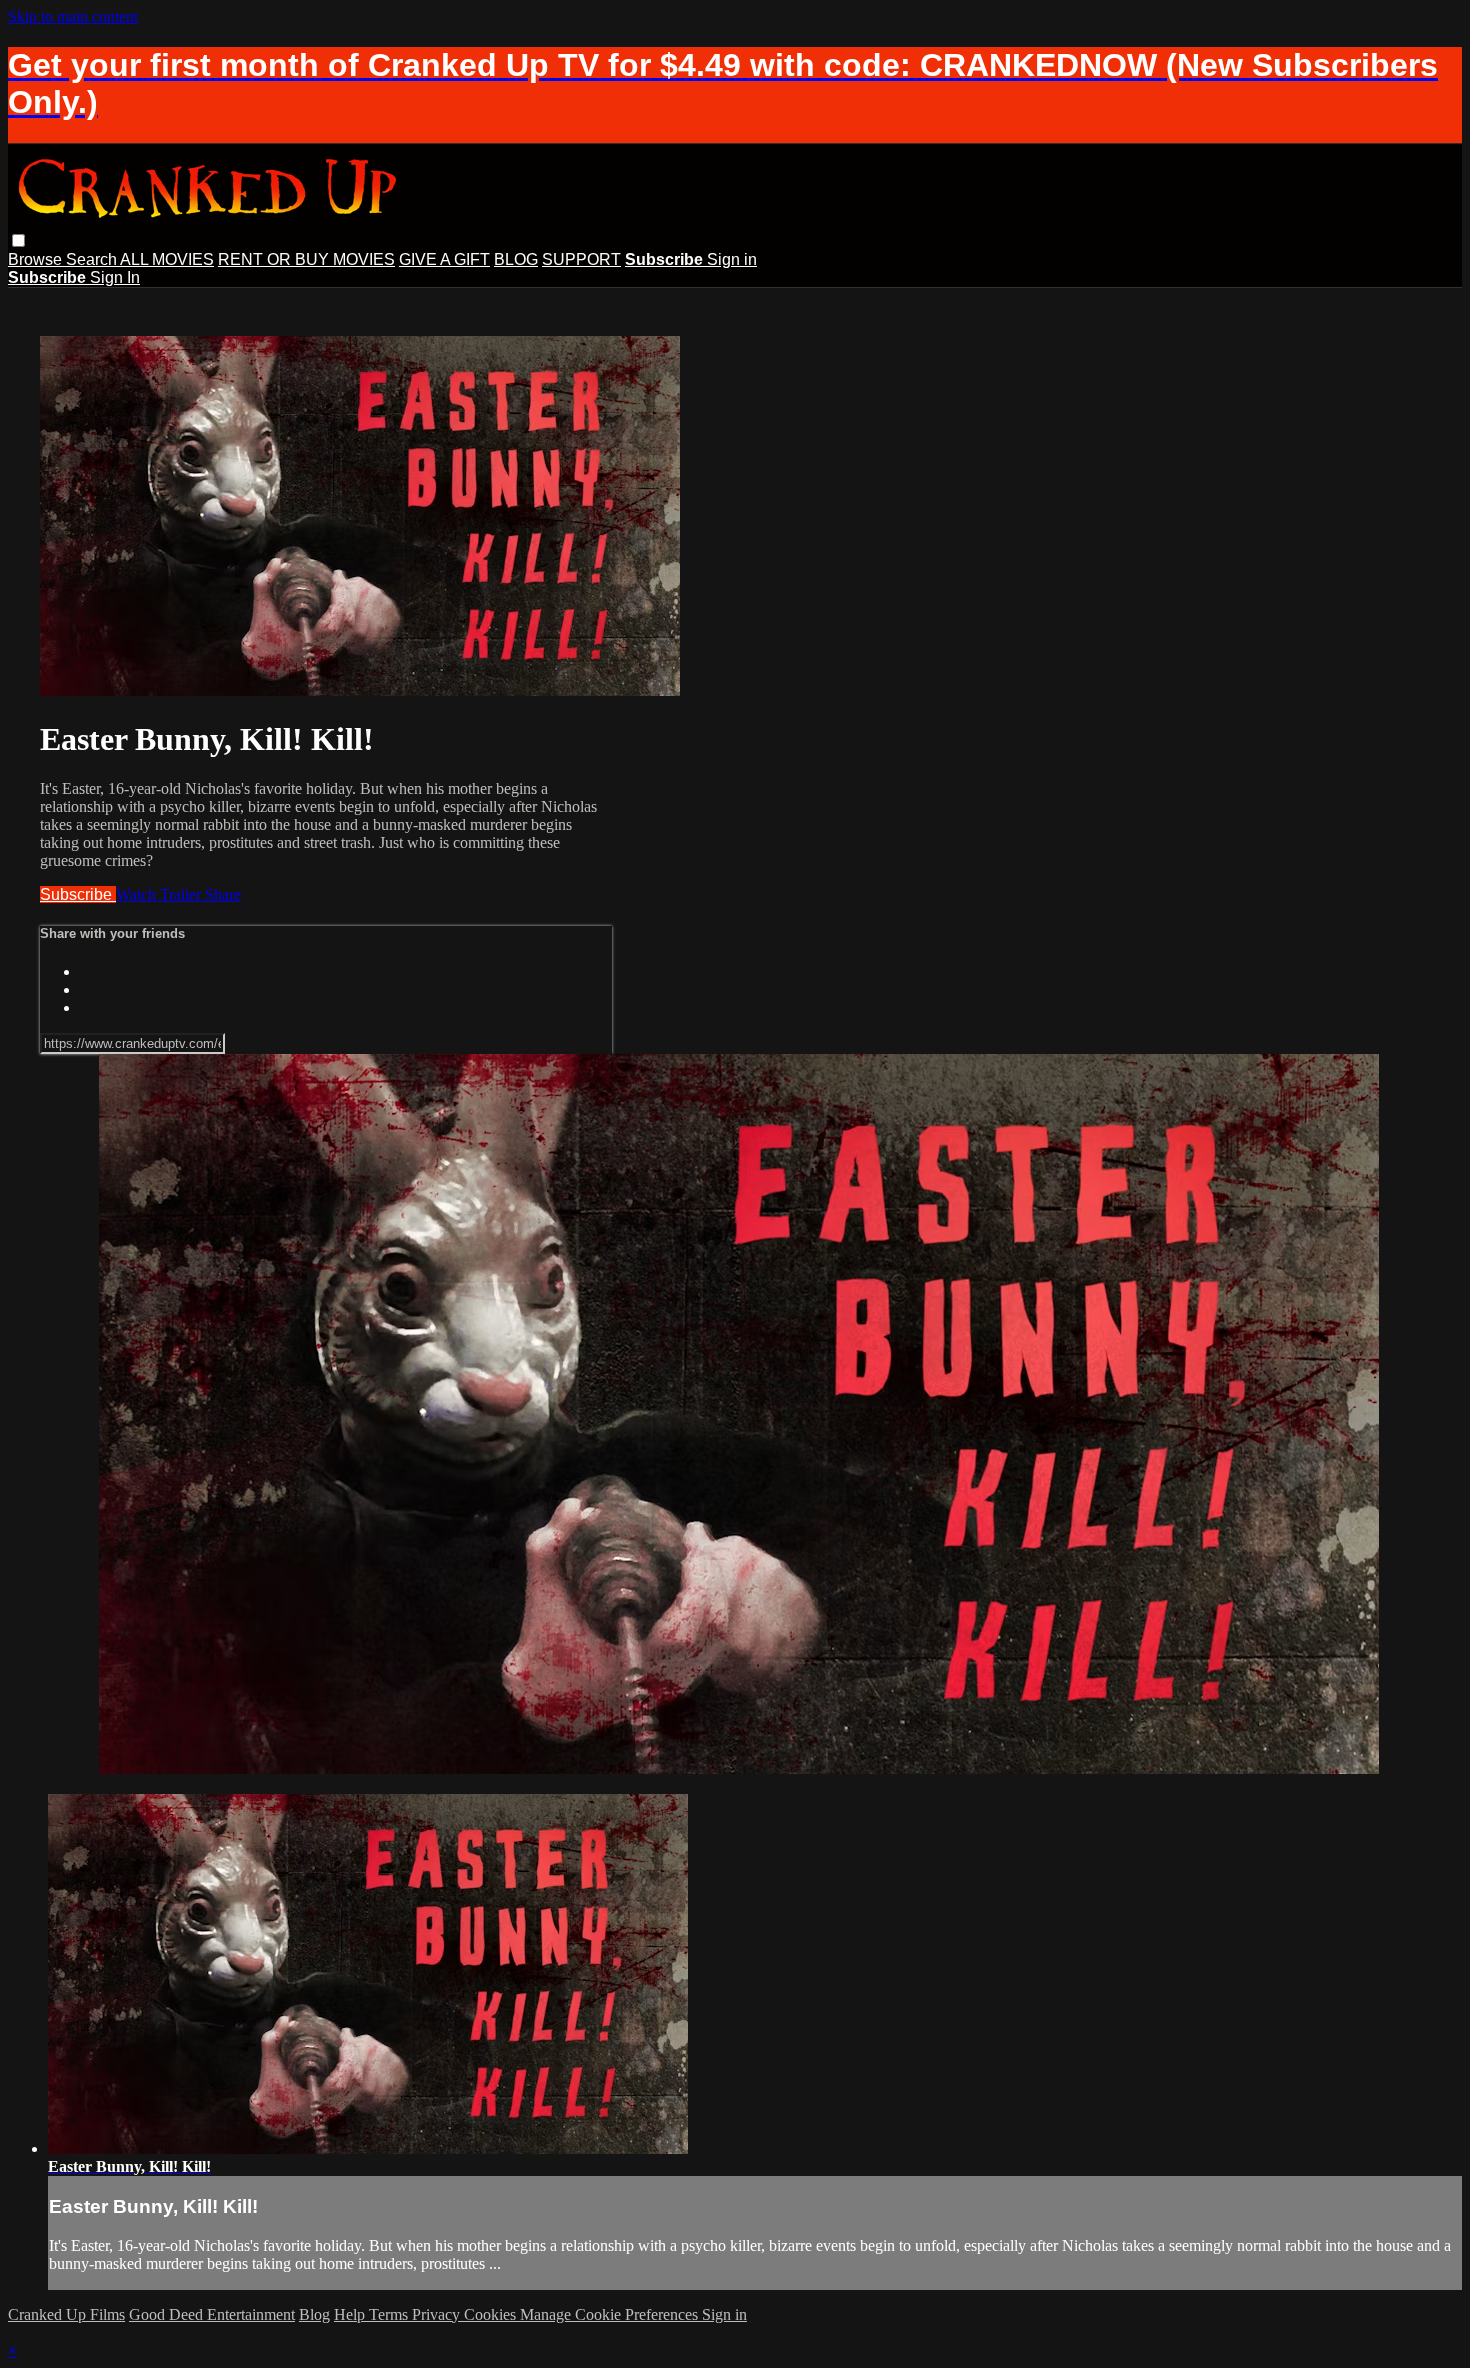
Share (223, 894)
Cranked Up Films (66, 2314)
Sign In (115, 277)
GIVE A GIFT (444, 259)
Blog (314, 2314)
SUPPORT (581, 259)
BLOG (516, 259)
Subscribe (78, 894)
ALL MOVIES (167, 259)
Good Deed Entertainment (212, 2314)
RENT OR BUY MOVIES (306, 259)
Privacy (438, 2314)
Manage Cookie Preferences (611, 2314)
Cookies (492, 2314)
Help (351, 2314)
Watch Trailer (160, 894)
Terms (390, 2314)
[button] (18, 240)
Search (93, 259)
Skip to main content (73, 16)
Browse (37, 259)
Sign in (732, 259)
